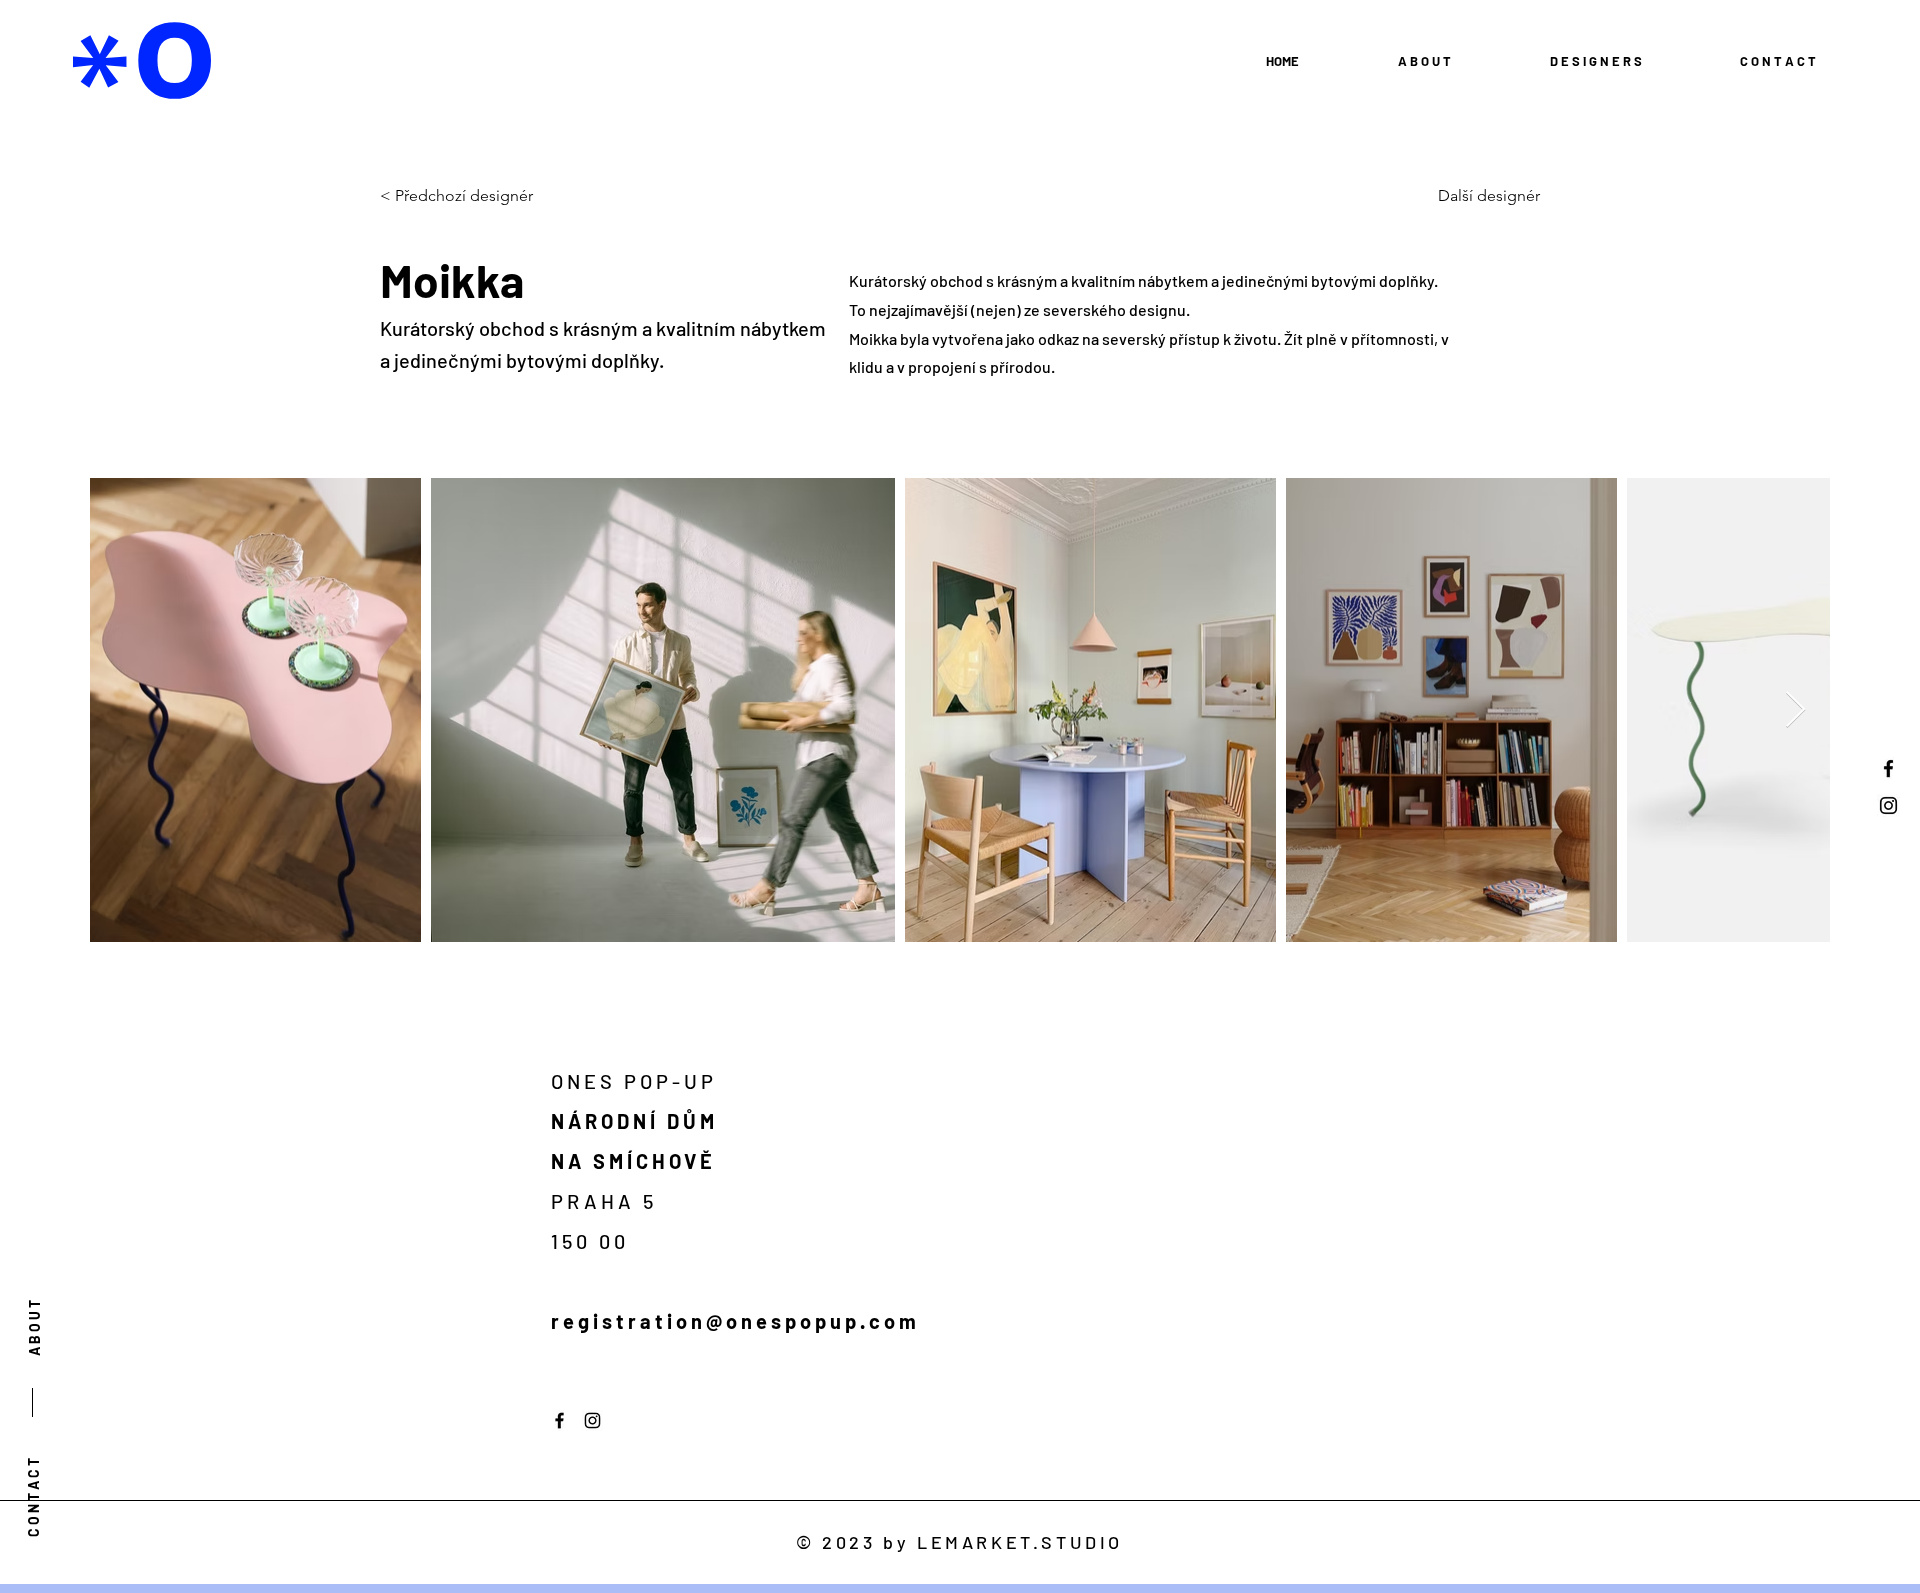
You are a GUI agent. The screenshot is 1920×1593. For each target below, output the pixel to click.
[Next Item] (1795, 710)
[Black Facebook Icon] (1888, 768)
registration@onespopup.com (735, 1321)
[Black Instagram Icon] (1888, 805)
